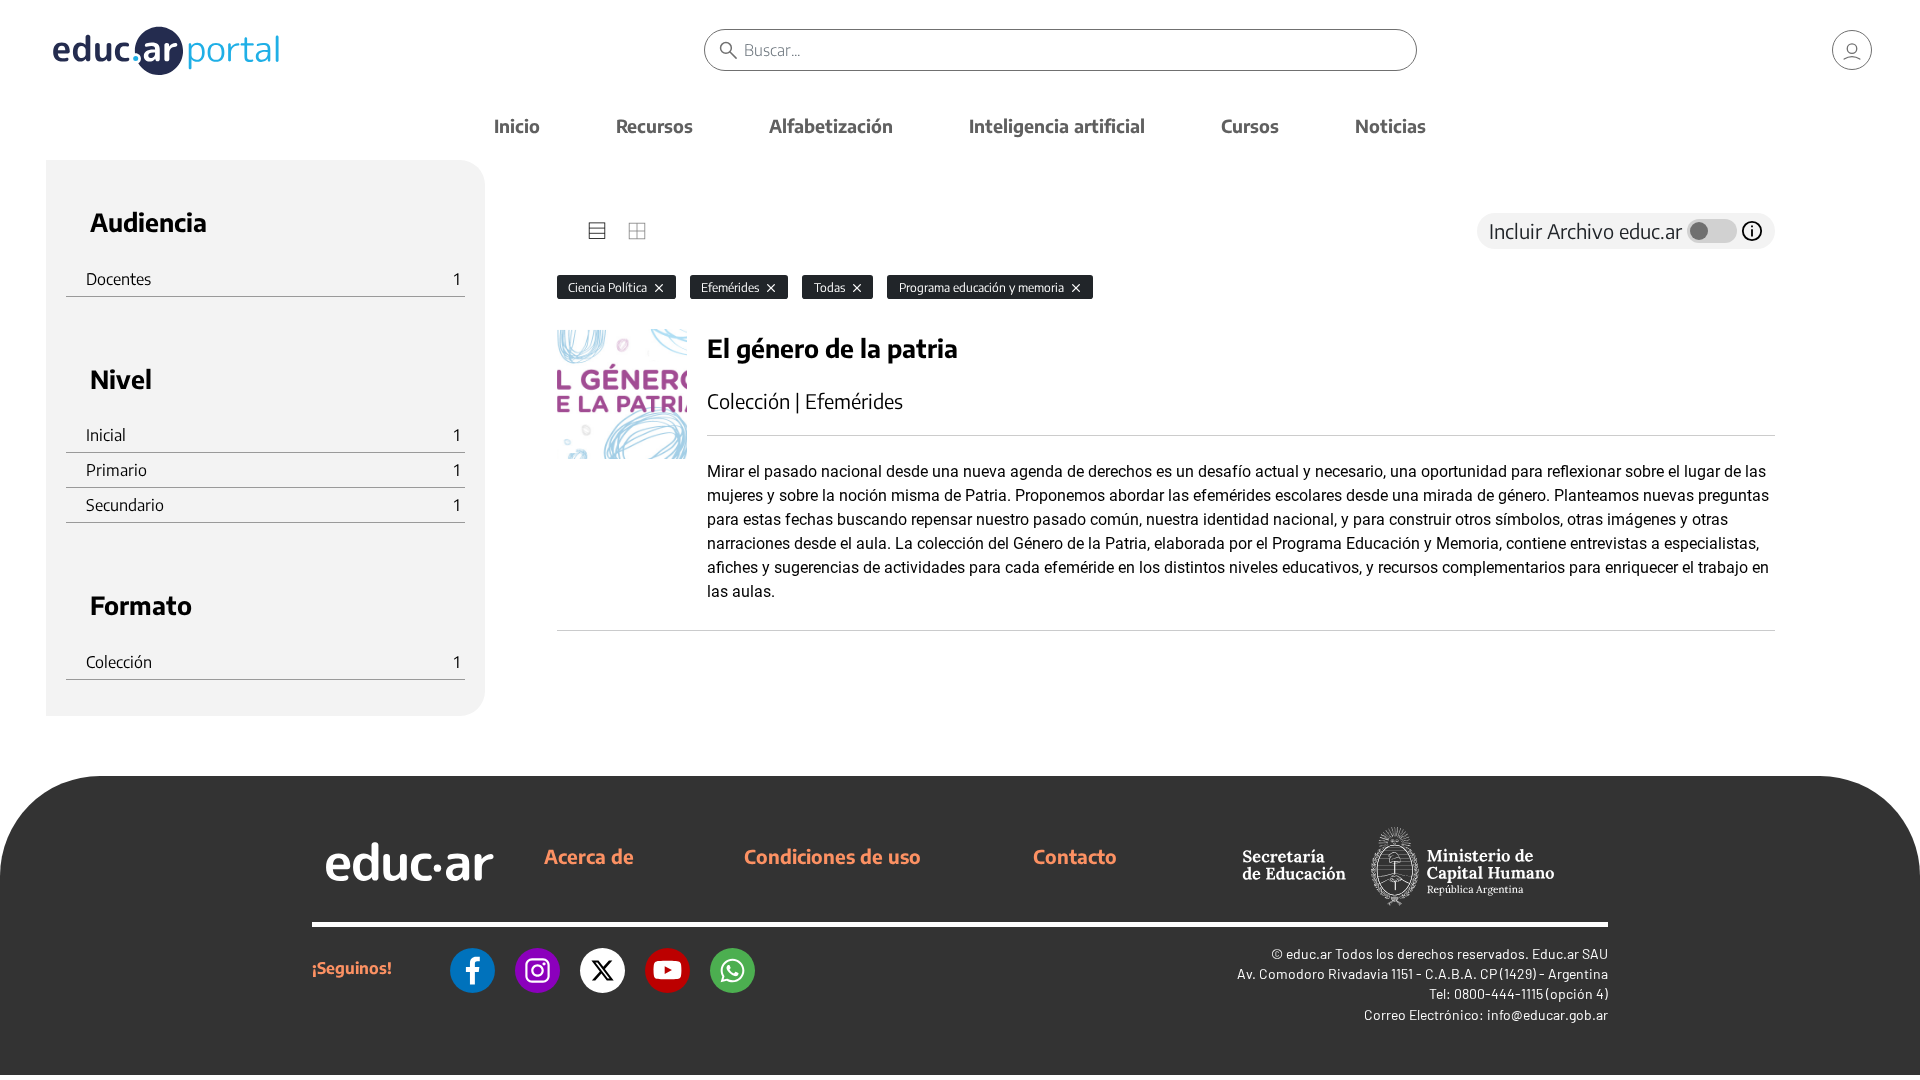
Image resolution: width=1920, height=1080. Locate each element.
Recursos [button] (654, 125)
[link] (1852, 50)
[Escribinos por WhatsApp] (732, 968)
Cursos (1250, 125)
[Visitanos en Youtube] (667, 968)
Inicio (517, 125)
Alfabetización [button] (831, 125)
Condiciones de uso (832, 856)
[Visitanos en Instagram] (537, 968)
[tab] (597, 231)
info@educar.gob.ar (1547, 1014)
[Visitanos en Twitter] (602, 968)
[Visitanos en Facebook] (472, 968)
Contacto (1075, 856)
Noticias (1390, 125)
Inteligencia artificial (1057, 125)
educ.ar (1309, 953)
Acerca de (589, 856)
